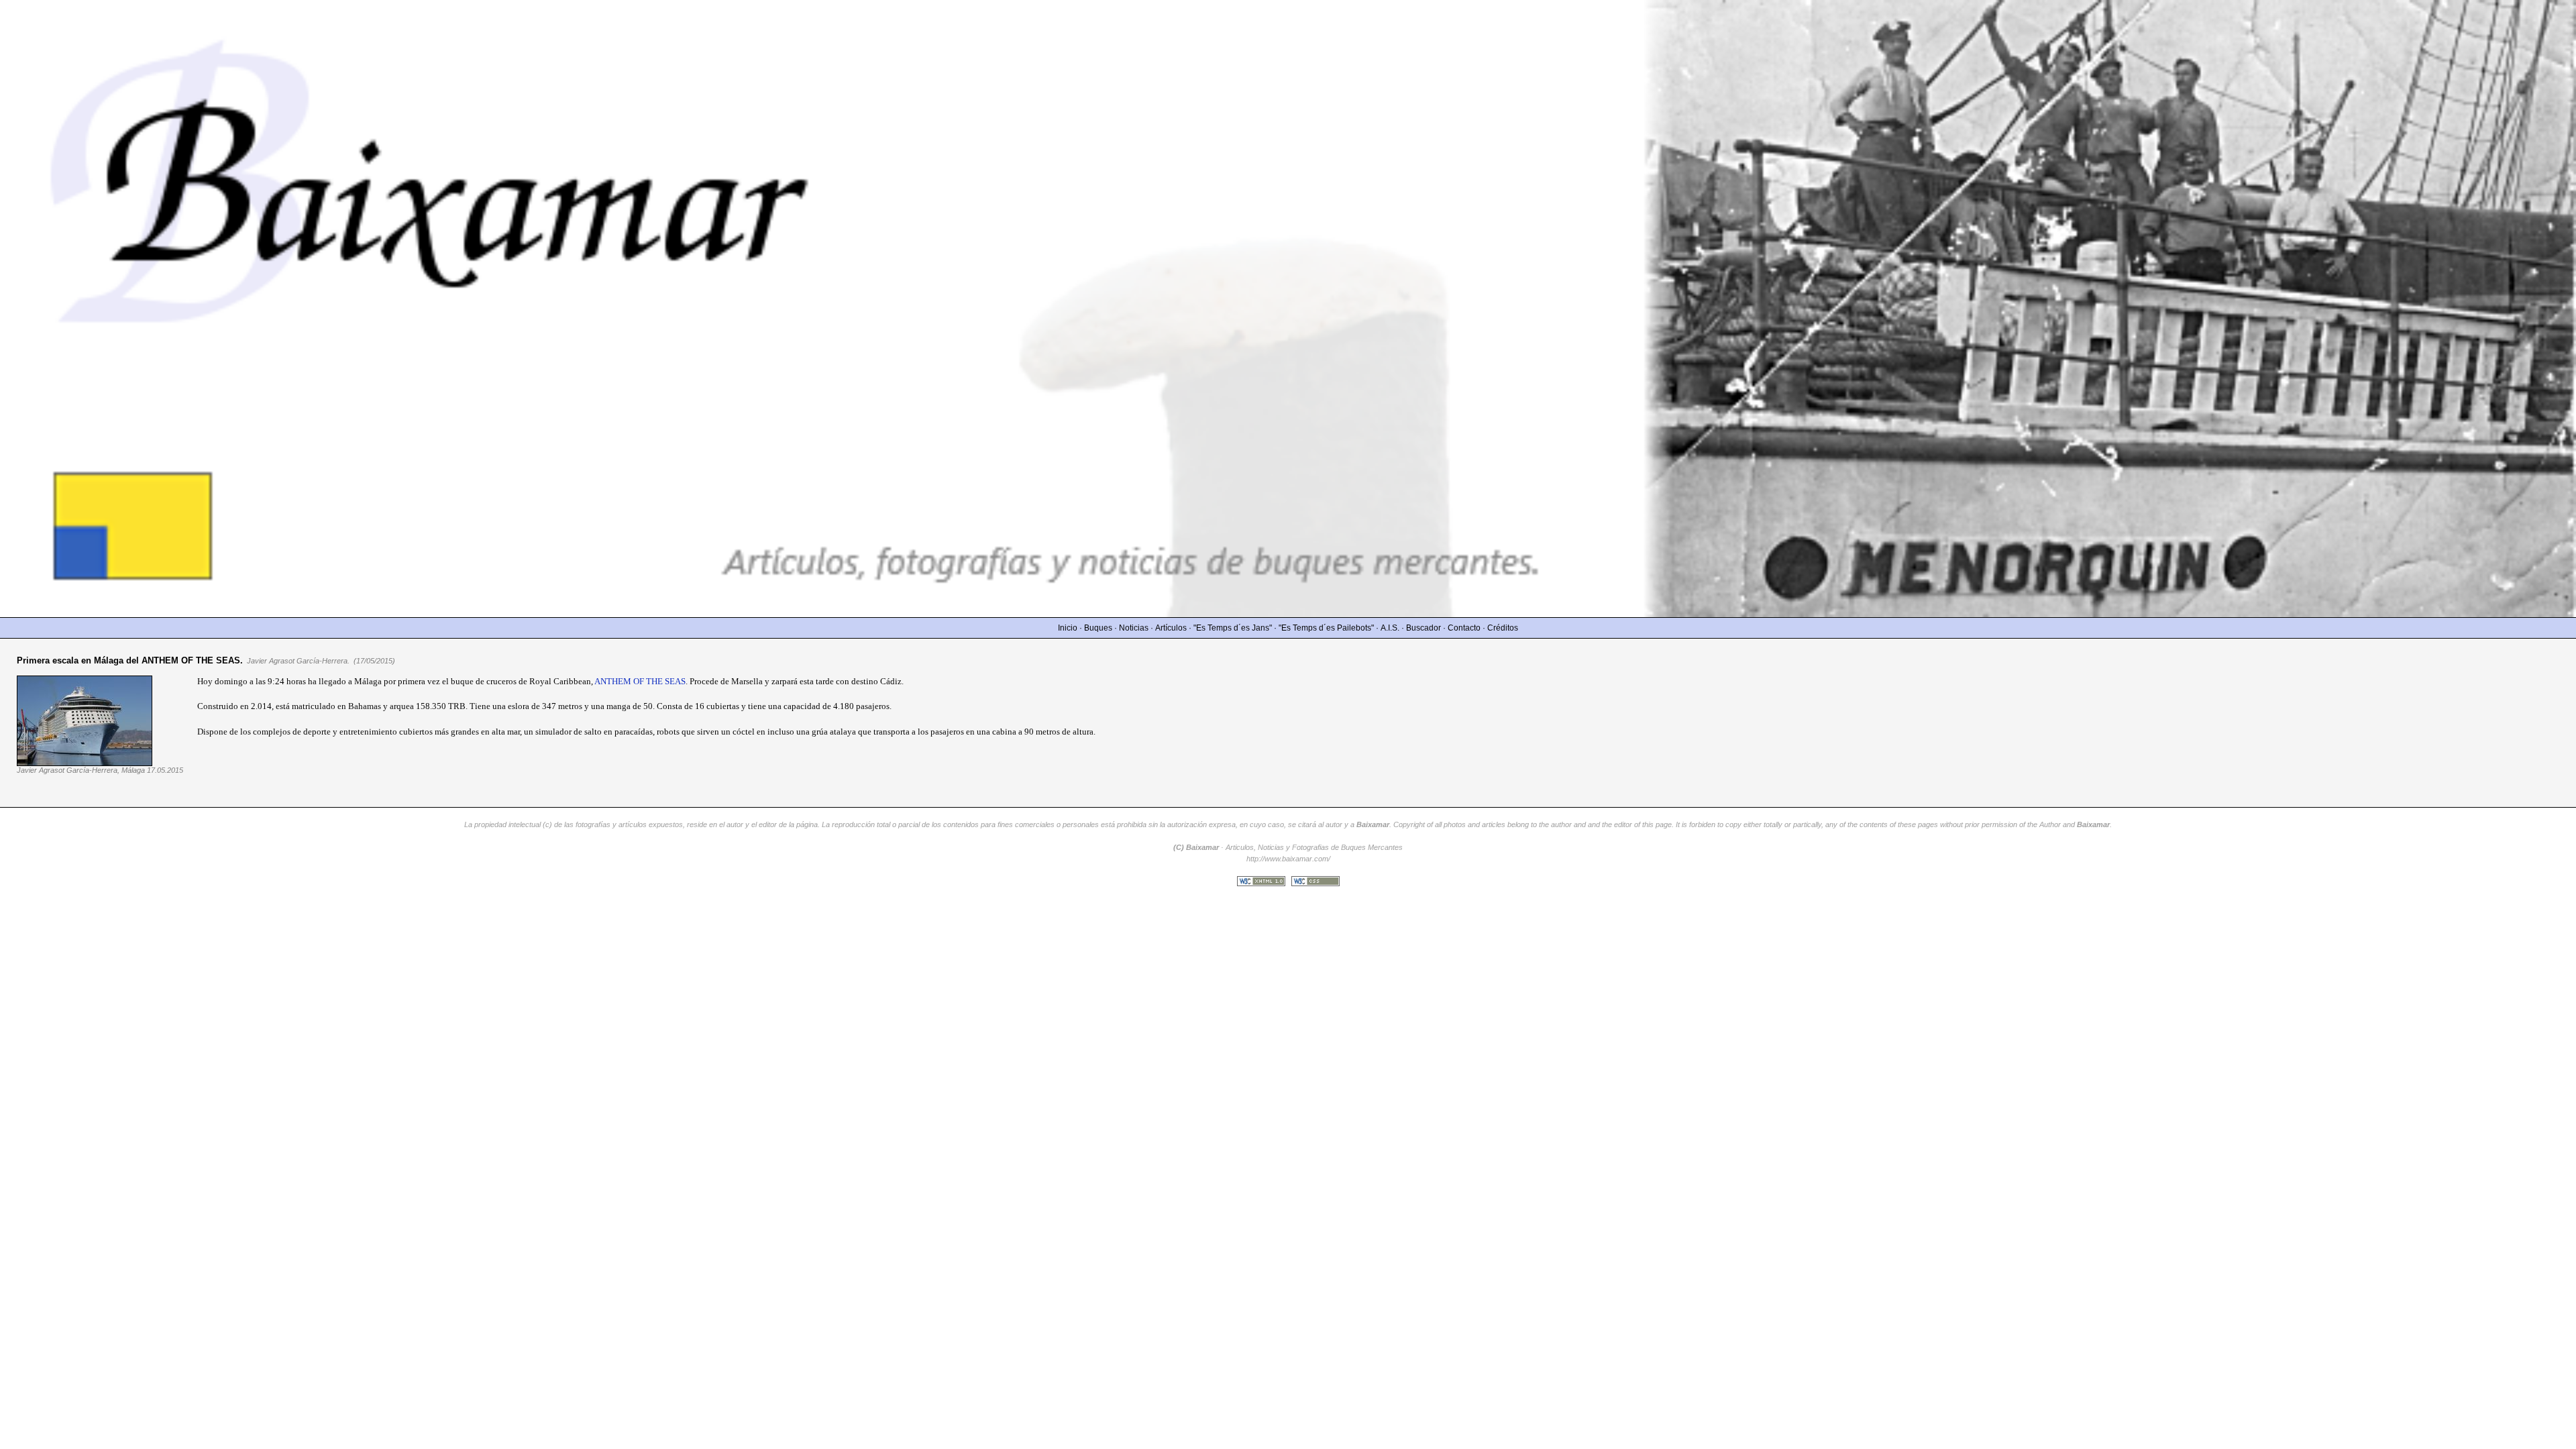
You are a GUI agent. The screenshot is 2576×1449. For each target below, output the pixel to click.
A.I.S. (1390, 628)
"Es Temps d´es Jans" (1233, 628)
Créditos (1503, 628)
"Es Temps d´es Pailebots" (1326, 628)
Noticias (1134, 628)
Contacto (1464, 628)
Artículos (1171, 628)
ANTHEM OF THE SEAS (640, 681)
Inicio (1068, 628)
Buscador (1424, 628)
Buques (1098, 628)
